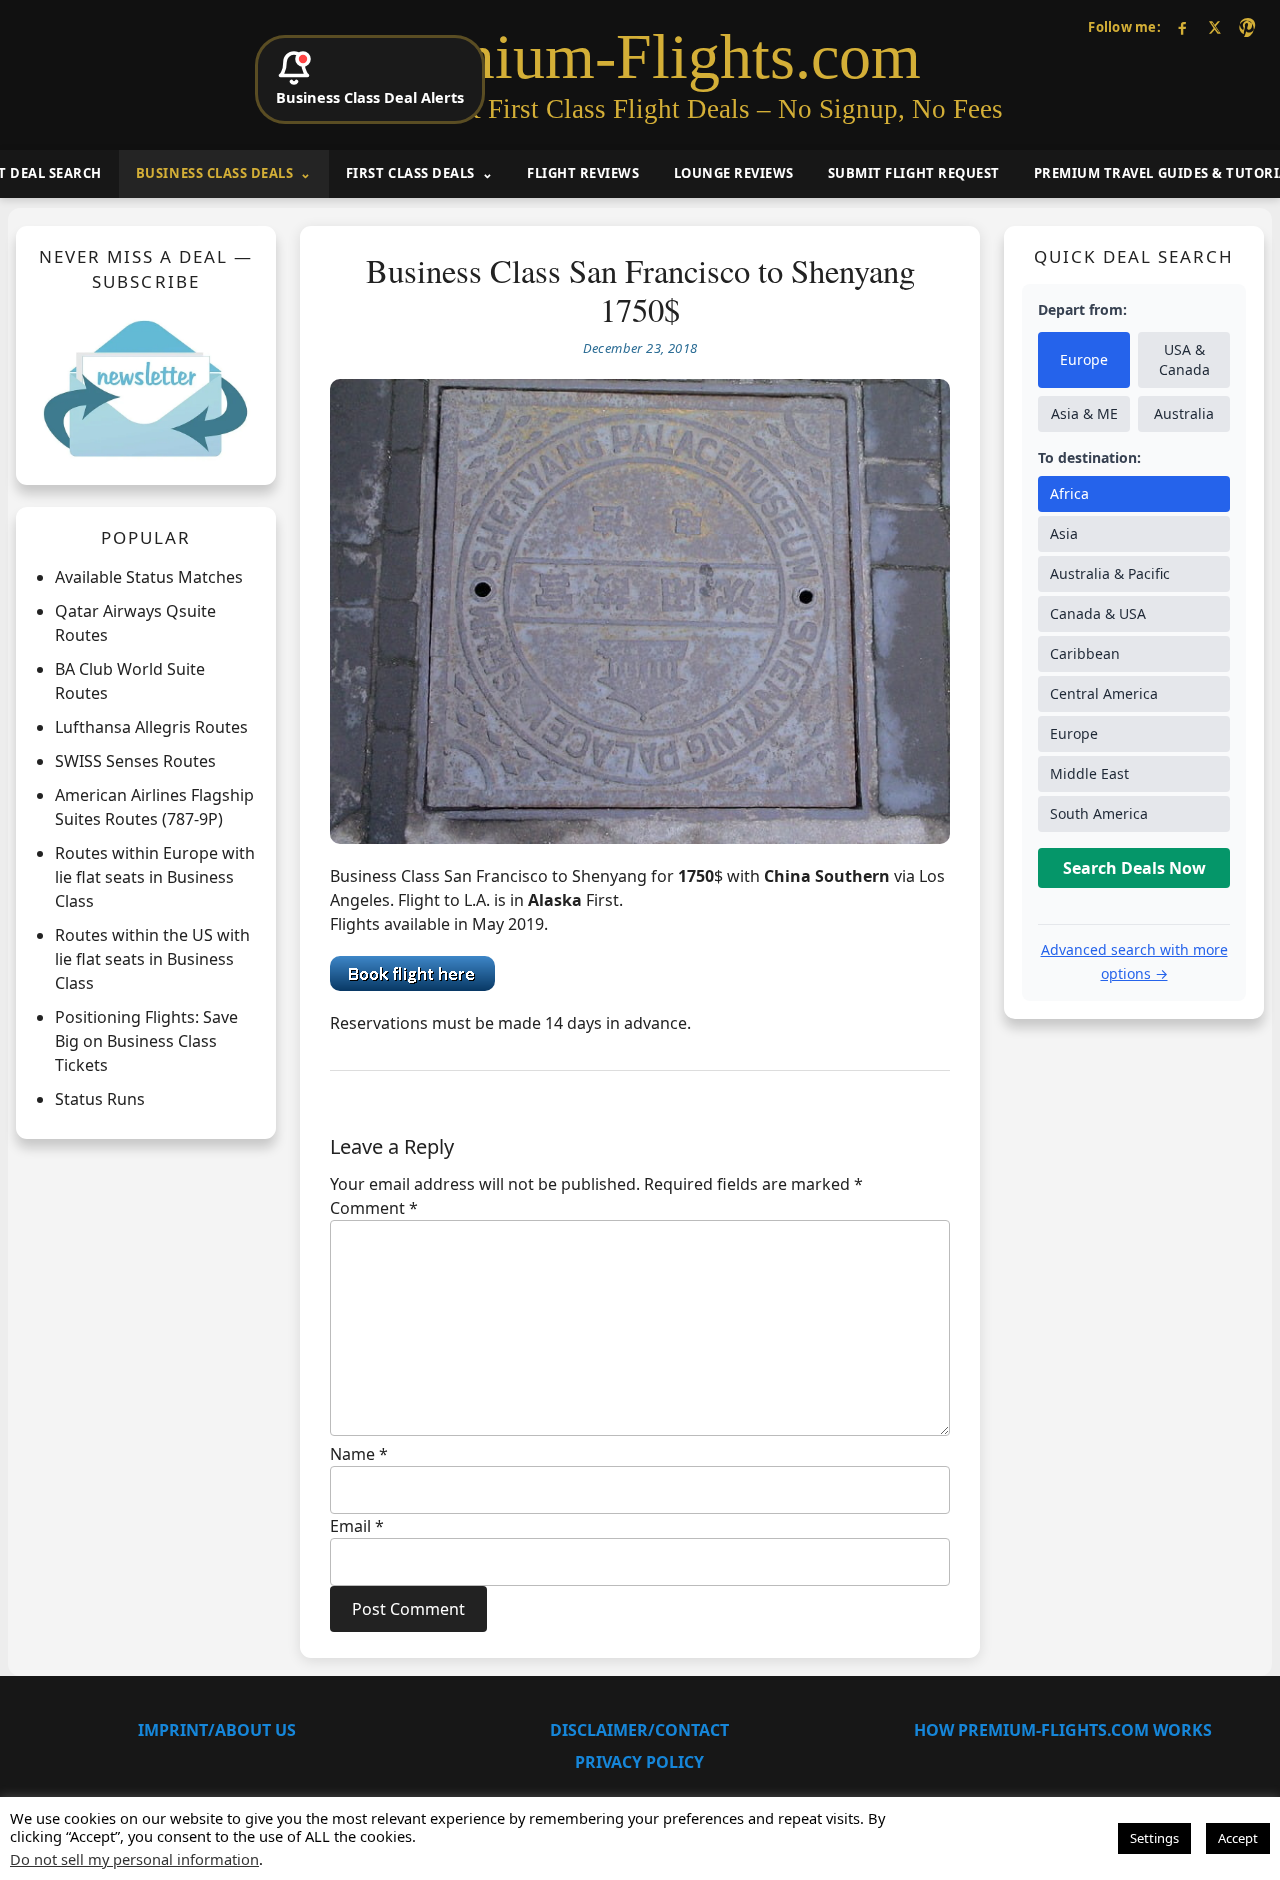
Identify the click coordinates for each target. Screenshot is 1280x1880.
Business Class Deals (214, 173)
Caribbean (1085, 653)
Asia (1064, 533)
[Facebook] (1182, 27)
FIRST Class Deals (410, 173)
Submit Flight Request (914, 173)
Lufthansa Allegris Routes (151, 727)
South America (1099, 813)
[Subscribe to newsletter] (146, 388)
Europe (1084, 359)
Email (357, 1526)
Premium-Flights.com (640, 57)
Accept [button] (1238, 1838)
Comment (374, 1208)
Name (359, 1454)
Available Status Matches (149, 577)
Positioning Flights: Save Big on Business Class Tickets (146, 1041)
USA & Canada (1184, 359)
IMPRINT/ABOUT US (217, 1730)
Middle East (1089, 773)
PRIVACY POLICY (639, 1762)
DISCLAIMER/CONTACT (639, 1730)
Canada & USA (1098, 613)
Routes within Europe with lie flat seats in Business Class (155, 877)
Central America (1104, 693)
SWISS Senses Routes (135, 761)
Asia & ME (1084, 413)
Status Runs (100, 1099)
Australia (1184, 413)
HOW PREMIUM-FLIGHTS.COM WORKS (1063, 1730)
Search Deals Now (1134, 868)
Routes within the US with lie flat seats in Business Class (152, 959)
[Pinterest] (1246, 27)
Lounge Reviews (734, 173)
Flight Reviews (583, 173)
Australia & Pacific (1110, 573)
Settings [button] (1154, 1838)
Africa (1069, 493)
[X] (1214, 27)
